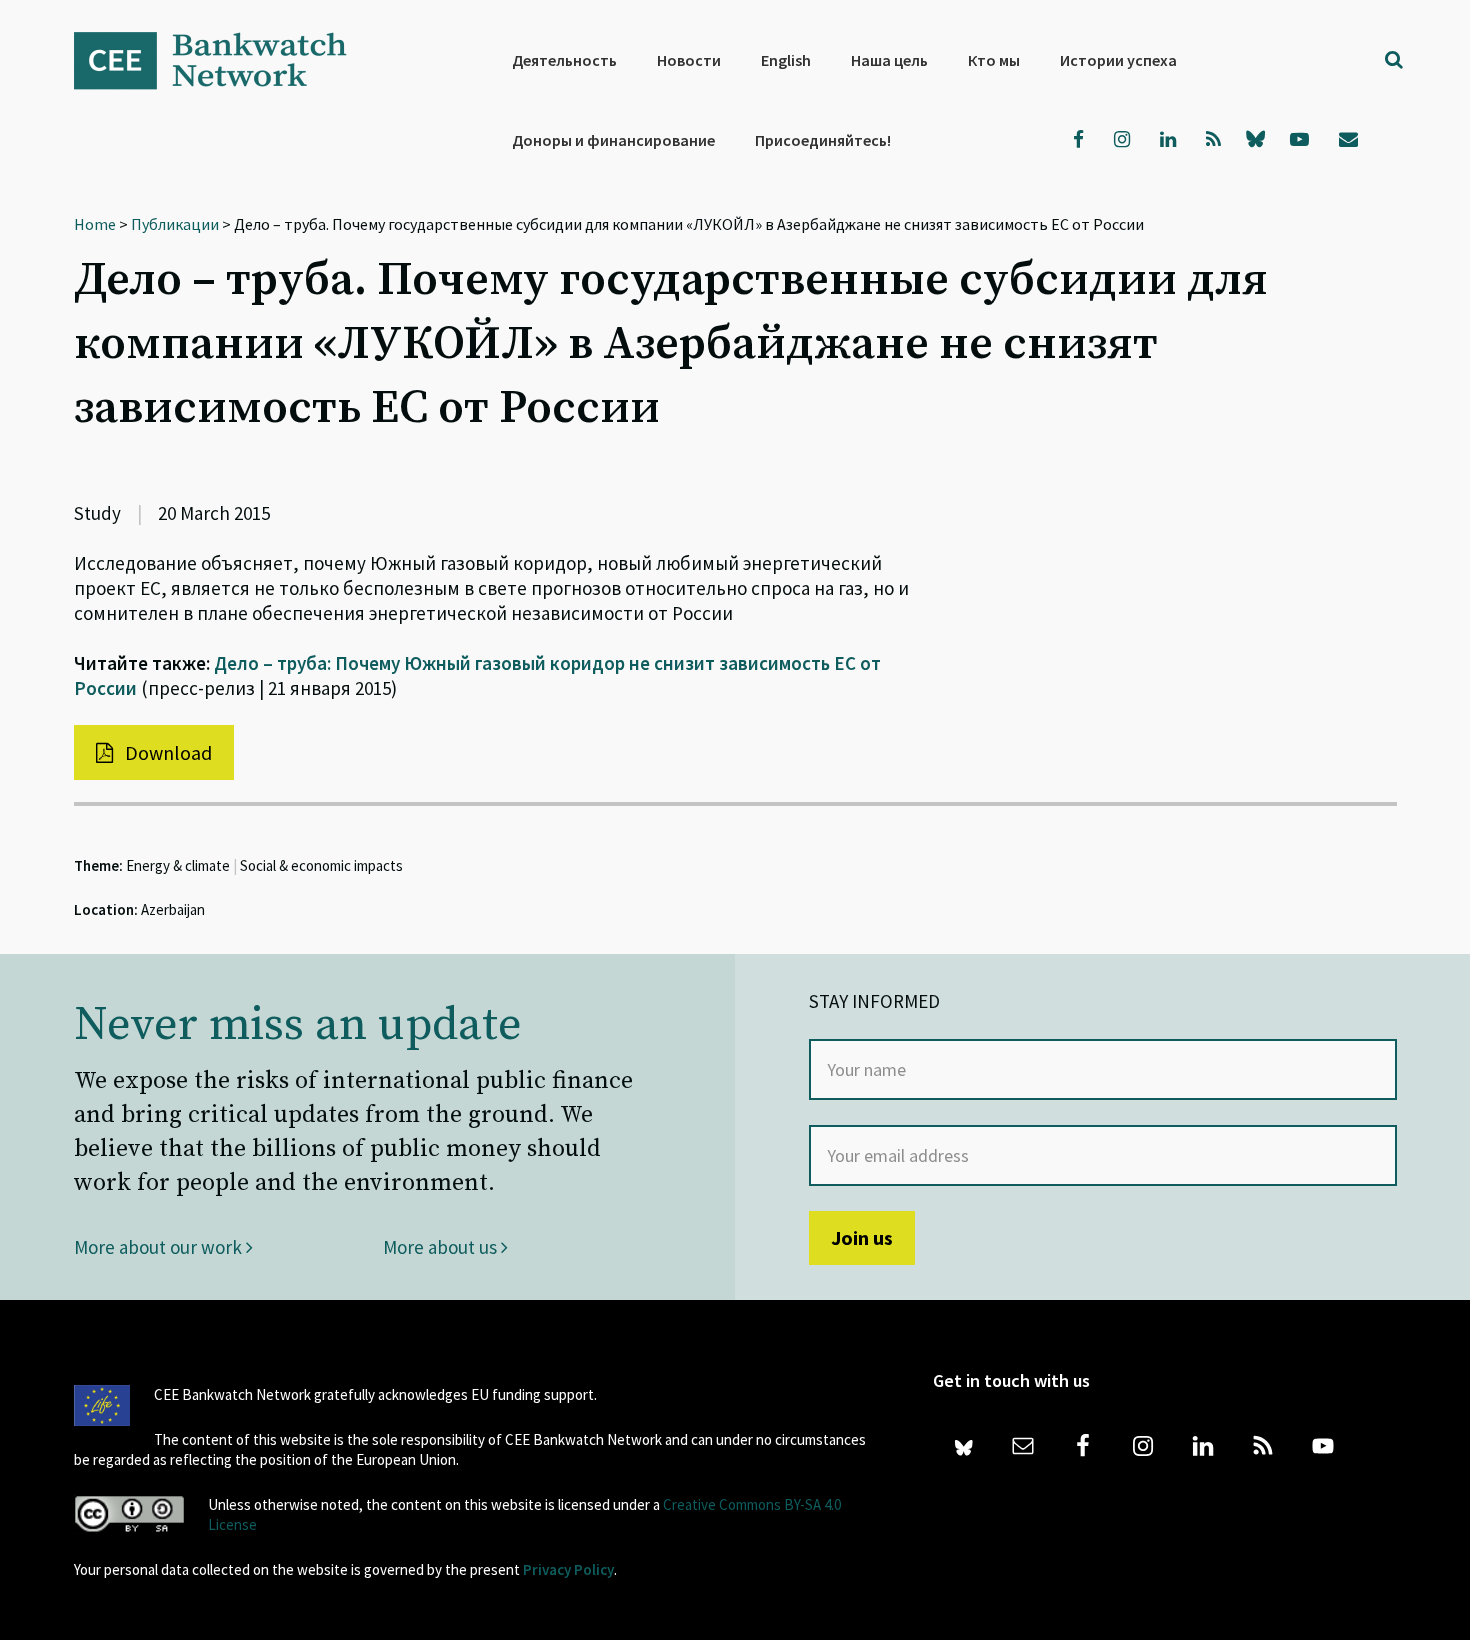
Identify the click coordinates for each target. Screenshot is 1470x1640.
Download (166, 752)
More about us (442, 1247)
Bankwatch (224, 60)
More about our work (160, 1247)
